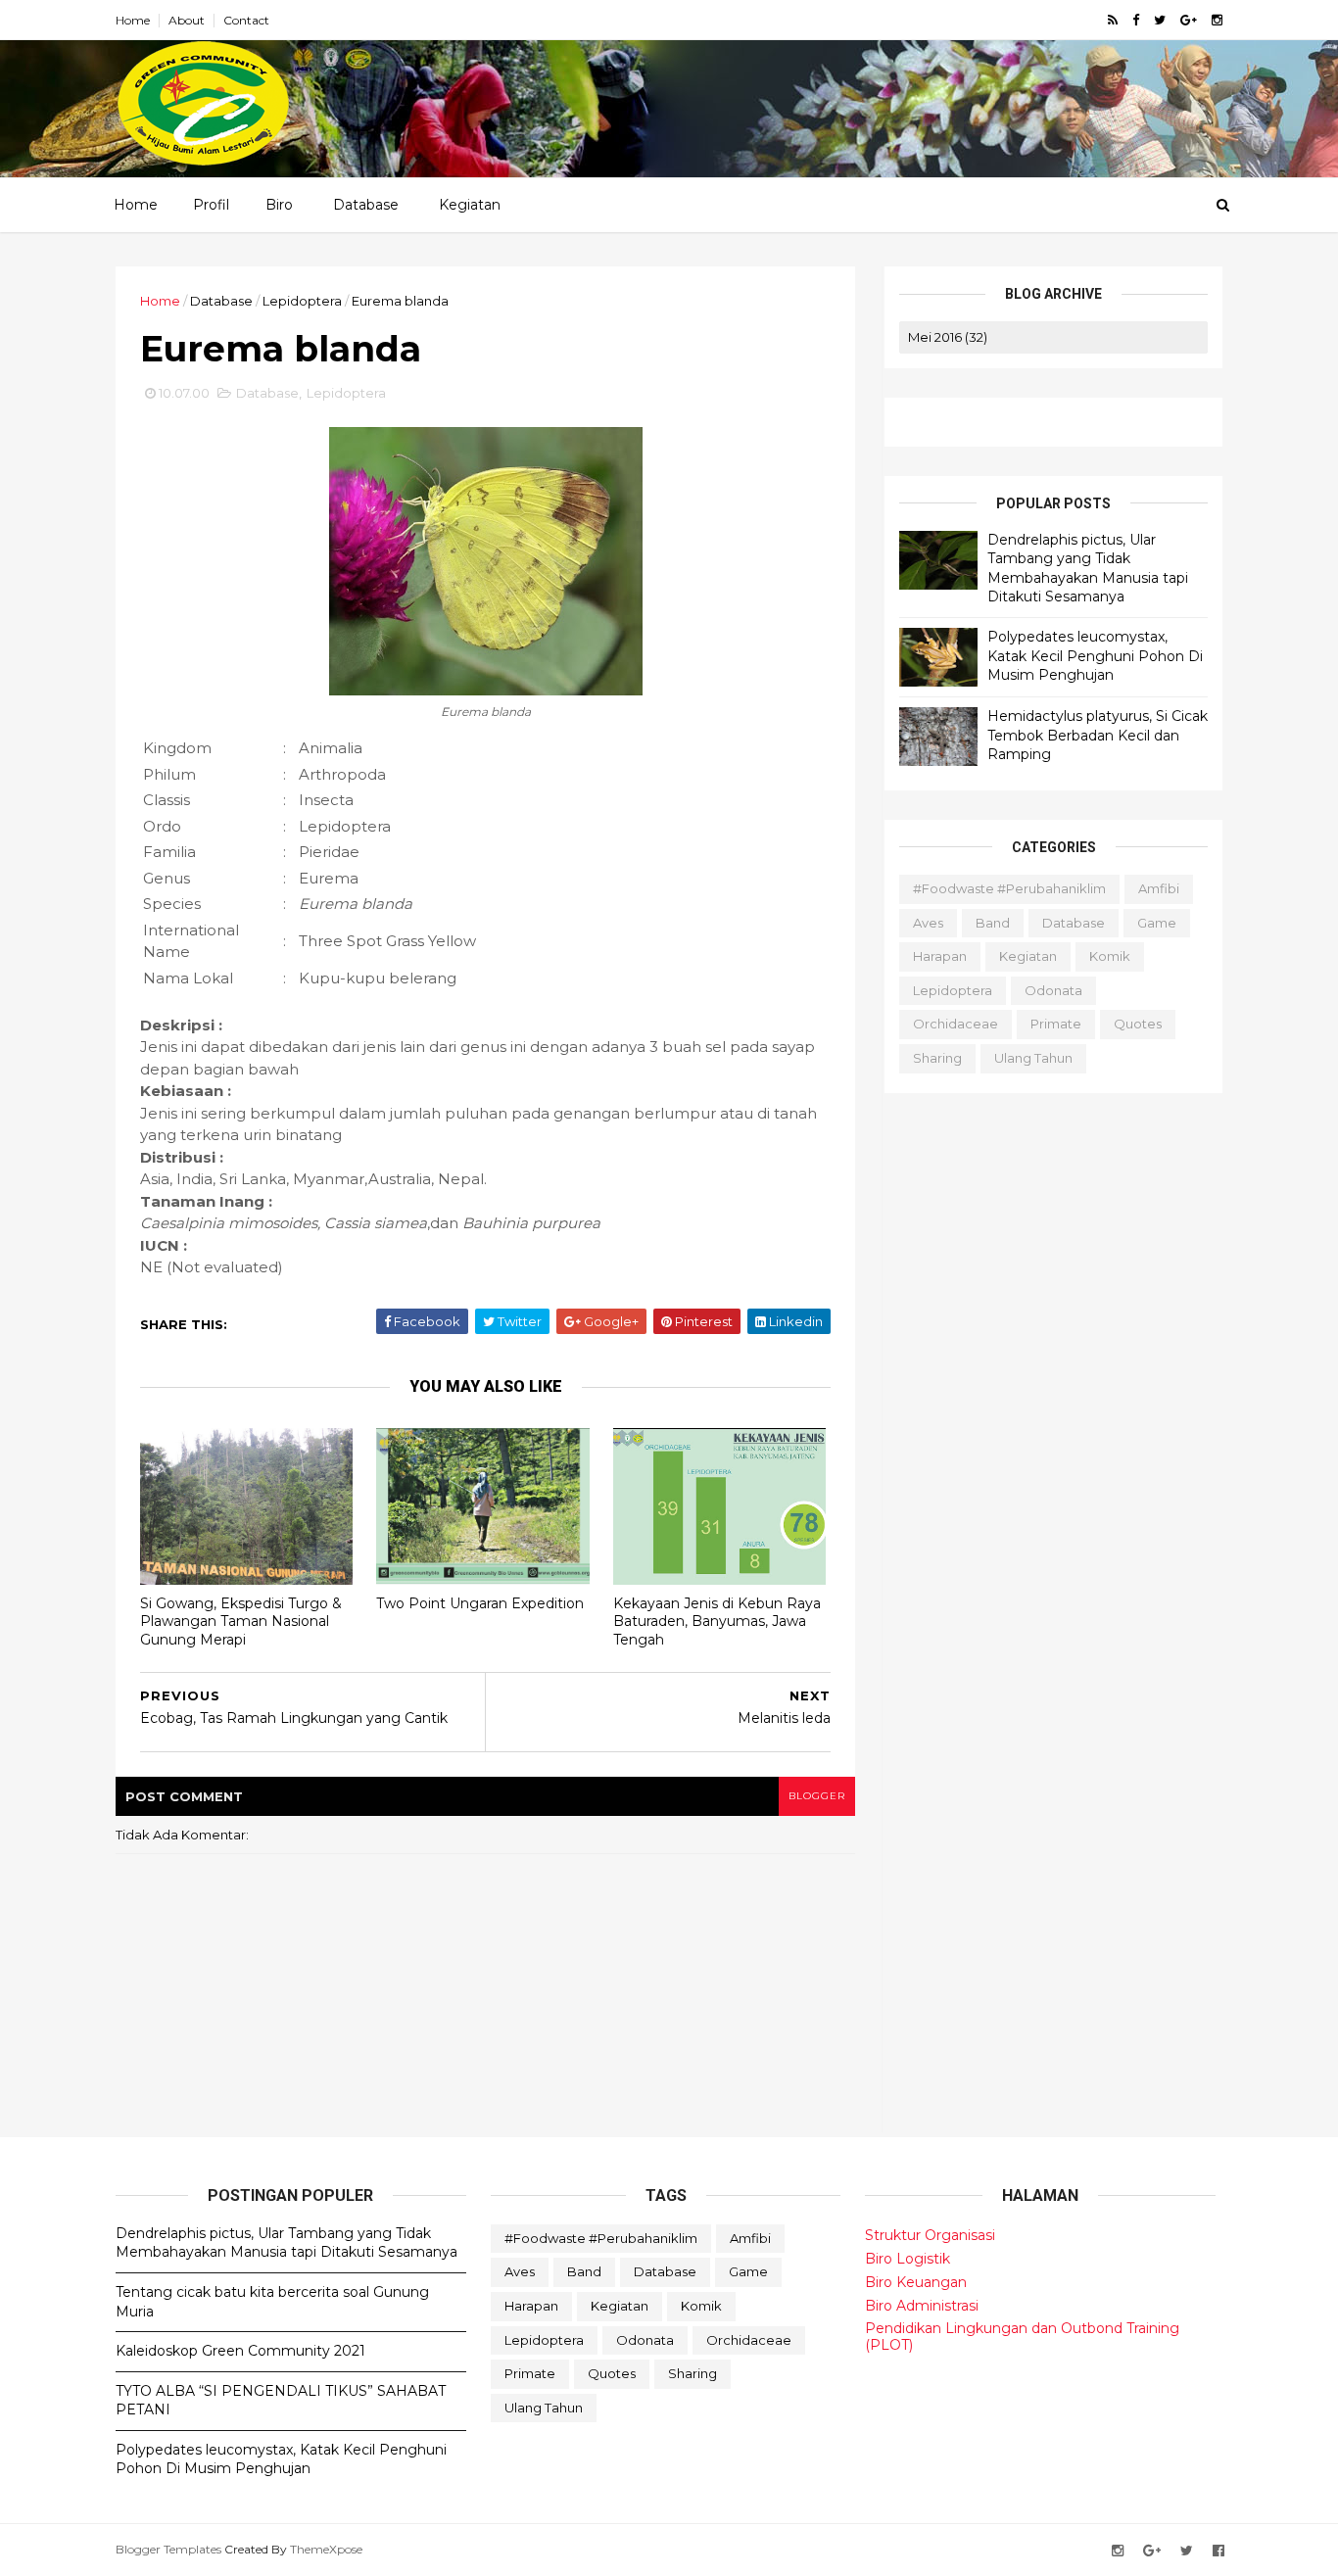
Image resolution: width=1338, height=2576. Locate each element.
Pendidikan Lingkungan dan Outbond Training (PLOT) (1022, 2337)
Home (133, 20)
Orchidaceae (956, 1024)
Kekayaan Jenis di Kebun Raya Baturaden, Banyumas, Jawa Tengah (717, 1622)
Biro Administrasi (922, 2306)
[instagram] (1217, 20)
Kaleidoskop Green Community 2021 (240, 2351)
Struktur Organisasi (930, 2235)
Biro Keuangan (916, 2282)
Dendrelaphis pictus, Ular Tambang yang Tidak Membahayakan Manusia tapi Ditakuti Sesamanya (1088, 569)
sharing (937, 1058)
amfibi (1159, 888)
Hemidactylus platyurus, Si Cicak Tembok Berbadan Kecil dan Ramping (1098, 735)
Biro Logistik (908, 2259)
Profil (211, 205)
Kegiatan (470, 205)
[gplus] (1189, 20)
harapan (940, 956)
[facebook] (1136, 20)
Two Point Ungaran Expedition (480, 1603)
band (993, 923)
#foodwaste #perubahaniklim (1009, 888)
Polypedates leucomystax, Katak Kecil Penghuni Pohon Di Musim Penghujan (1095, 656)
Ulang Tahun (1033, 1058)
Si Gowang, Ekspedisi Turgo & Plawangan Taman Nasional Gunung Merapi (241, 1622)
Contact (246, 20)
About (187, 20)
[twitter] (1160, 20)
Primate (1056, 1024)
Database (366, 205)
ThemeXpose (326, 2549)
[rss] (1113, 20)
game (1157, 923)
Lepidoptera (302, 301)
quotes (1138, 1024)
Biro (279, 205)
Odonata (1053, 990)
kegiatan (1028, 956)
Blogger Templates (168, 2549)
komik (1110, 956)
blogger (817, 1796)
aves (928, 923)
